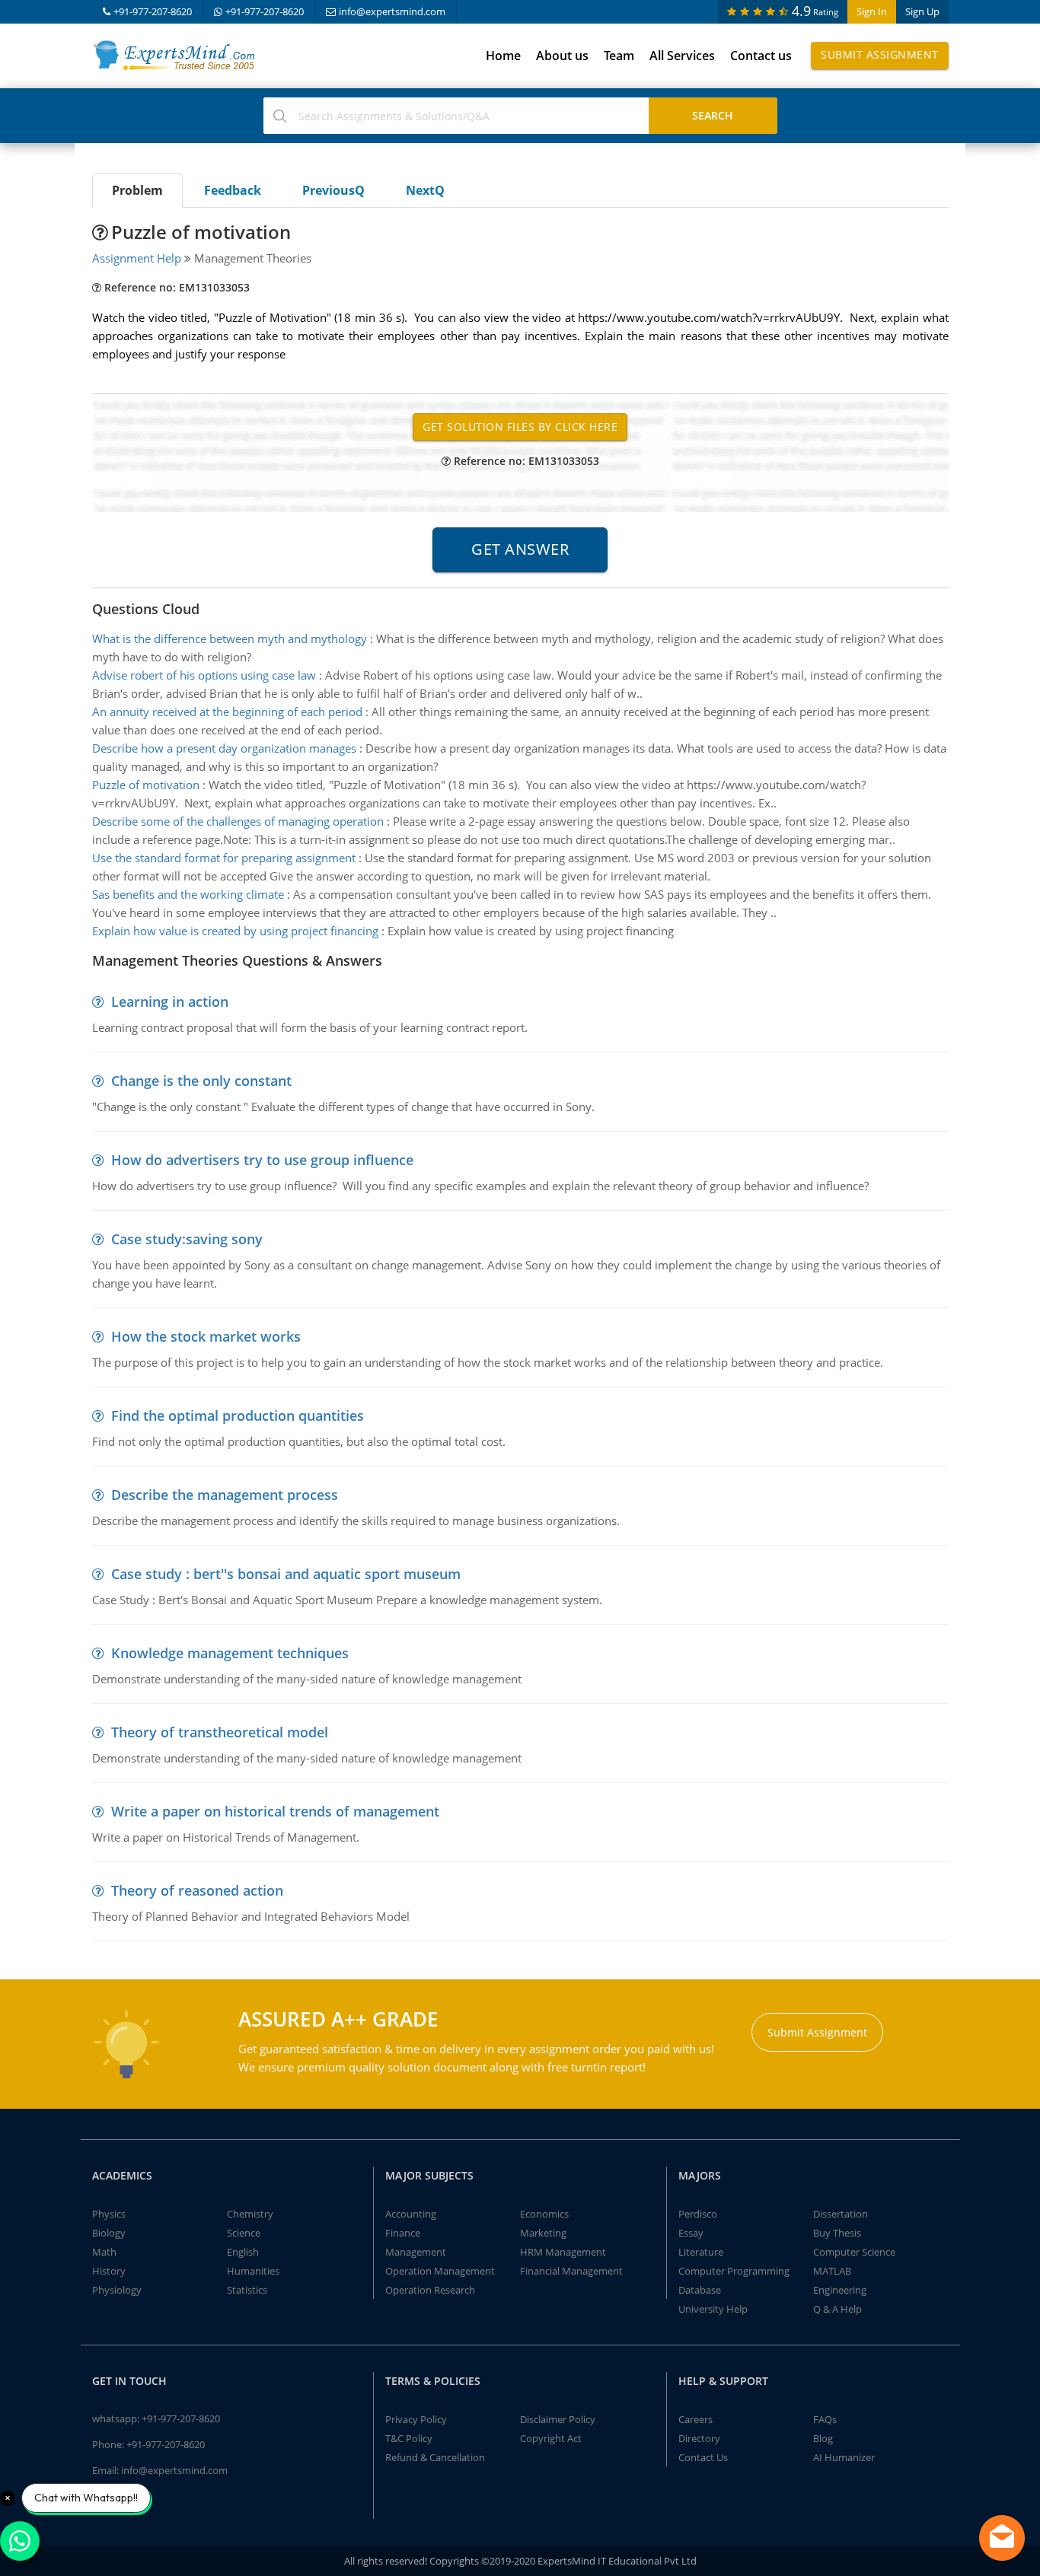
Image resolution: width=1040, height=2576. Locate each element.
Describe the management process (225, 1495)
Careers (695, 2419)
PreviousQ (333, 190)
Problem (137, 190)
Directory (699, 2438)
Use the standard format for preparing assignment (224, 858)
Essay (691, 2233)
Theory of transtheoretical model (220, 1732)
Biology (109, 2233)
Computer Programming (734, 2271)
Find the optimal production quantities (238, 1415)
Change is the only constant (201, 1081)
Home (503, 56)
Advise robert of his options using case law (204, 675)
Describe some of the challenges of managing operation (238, 821)
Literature (701, 2252)
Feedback (233, 190)
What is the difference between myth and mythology (230, 638)
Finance (403, 2233)
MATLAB (832, 2271)
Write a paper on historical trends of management (275, 1811)
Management (416, 2252)
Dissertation (841, 2214)
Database (700, 2290)
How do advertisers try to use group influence (262, 1160)
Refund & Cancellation (435, 2457)
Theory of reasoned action (197, 1890)
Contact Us (703, 2457)
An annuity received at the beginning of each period (227, 712)
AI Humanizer (844, 2457)
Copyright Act (551, 2438)
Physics (109, 2214)
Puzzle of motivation (146, 785)
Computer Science (854, 2252)
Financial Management (571, 2271)
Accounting (411, 2214)
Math (104, 2252)
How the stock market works (206, 1336)
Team (619, 56)
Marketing (543, 2233)
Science (244, 2233)
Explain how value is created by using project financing (235, 931)
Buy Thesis (837, 2233)
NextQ (425, 190)
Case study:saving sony (187, 1239)
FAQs (825, 2419)
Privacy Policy (416, 2419)
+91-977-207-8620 (153, 11)
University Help (713, 2309)
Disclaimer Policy (558, 2419)
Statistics (247, 2290)
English (243, 2252)
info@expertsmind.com (392, 11)
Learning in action (170, 1001)
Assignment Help (137, 258)
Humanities (253, 2271)
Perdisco (698, 2214)
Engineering (840, 2290)
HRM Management (563, 2252)
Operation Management (440, 2271)
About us (562, 56)
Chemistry (250, 2214)
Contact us (761, 56)
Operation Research (430, 2290)
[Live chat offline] (1002, 2538)
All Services (682, 56)
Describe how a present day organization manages (224, 748)
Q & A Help (837, 2309)
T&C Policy (409, 2438)
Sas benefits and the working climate (188, 894)
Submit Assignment (880, 54)
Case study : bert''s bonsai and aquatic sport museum (286, 1574)
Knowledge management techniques (230, 1653)
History (109, 2271)
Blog (823, 2438)
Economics (544, 2214)
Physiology (117, 2290)
